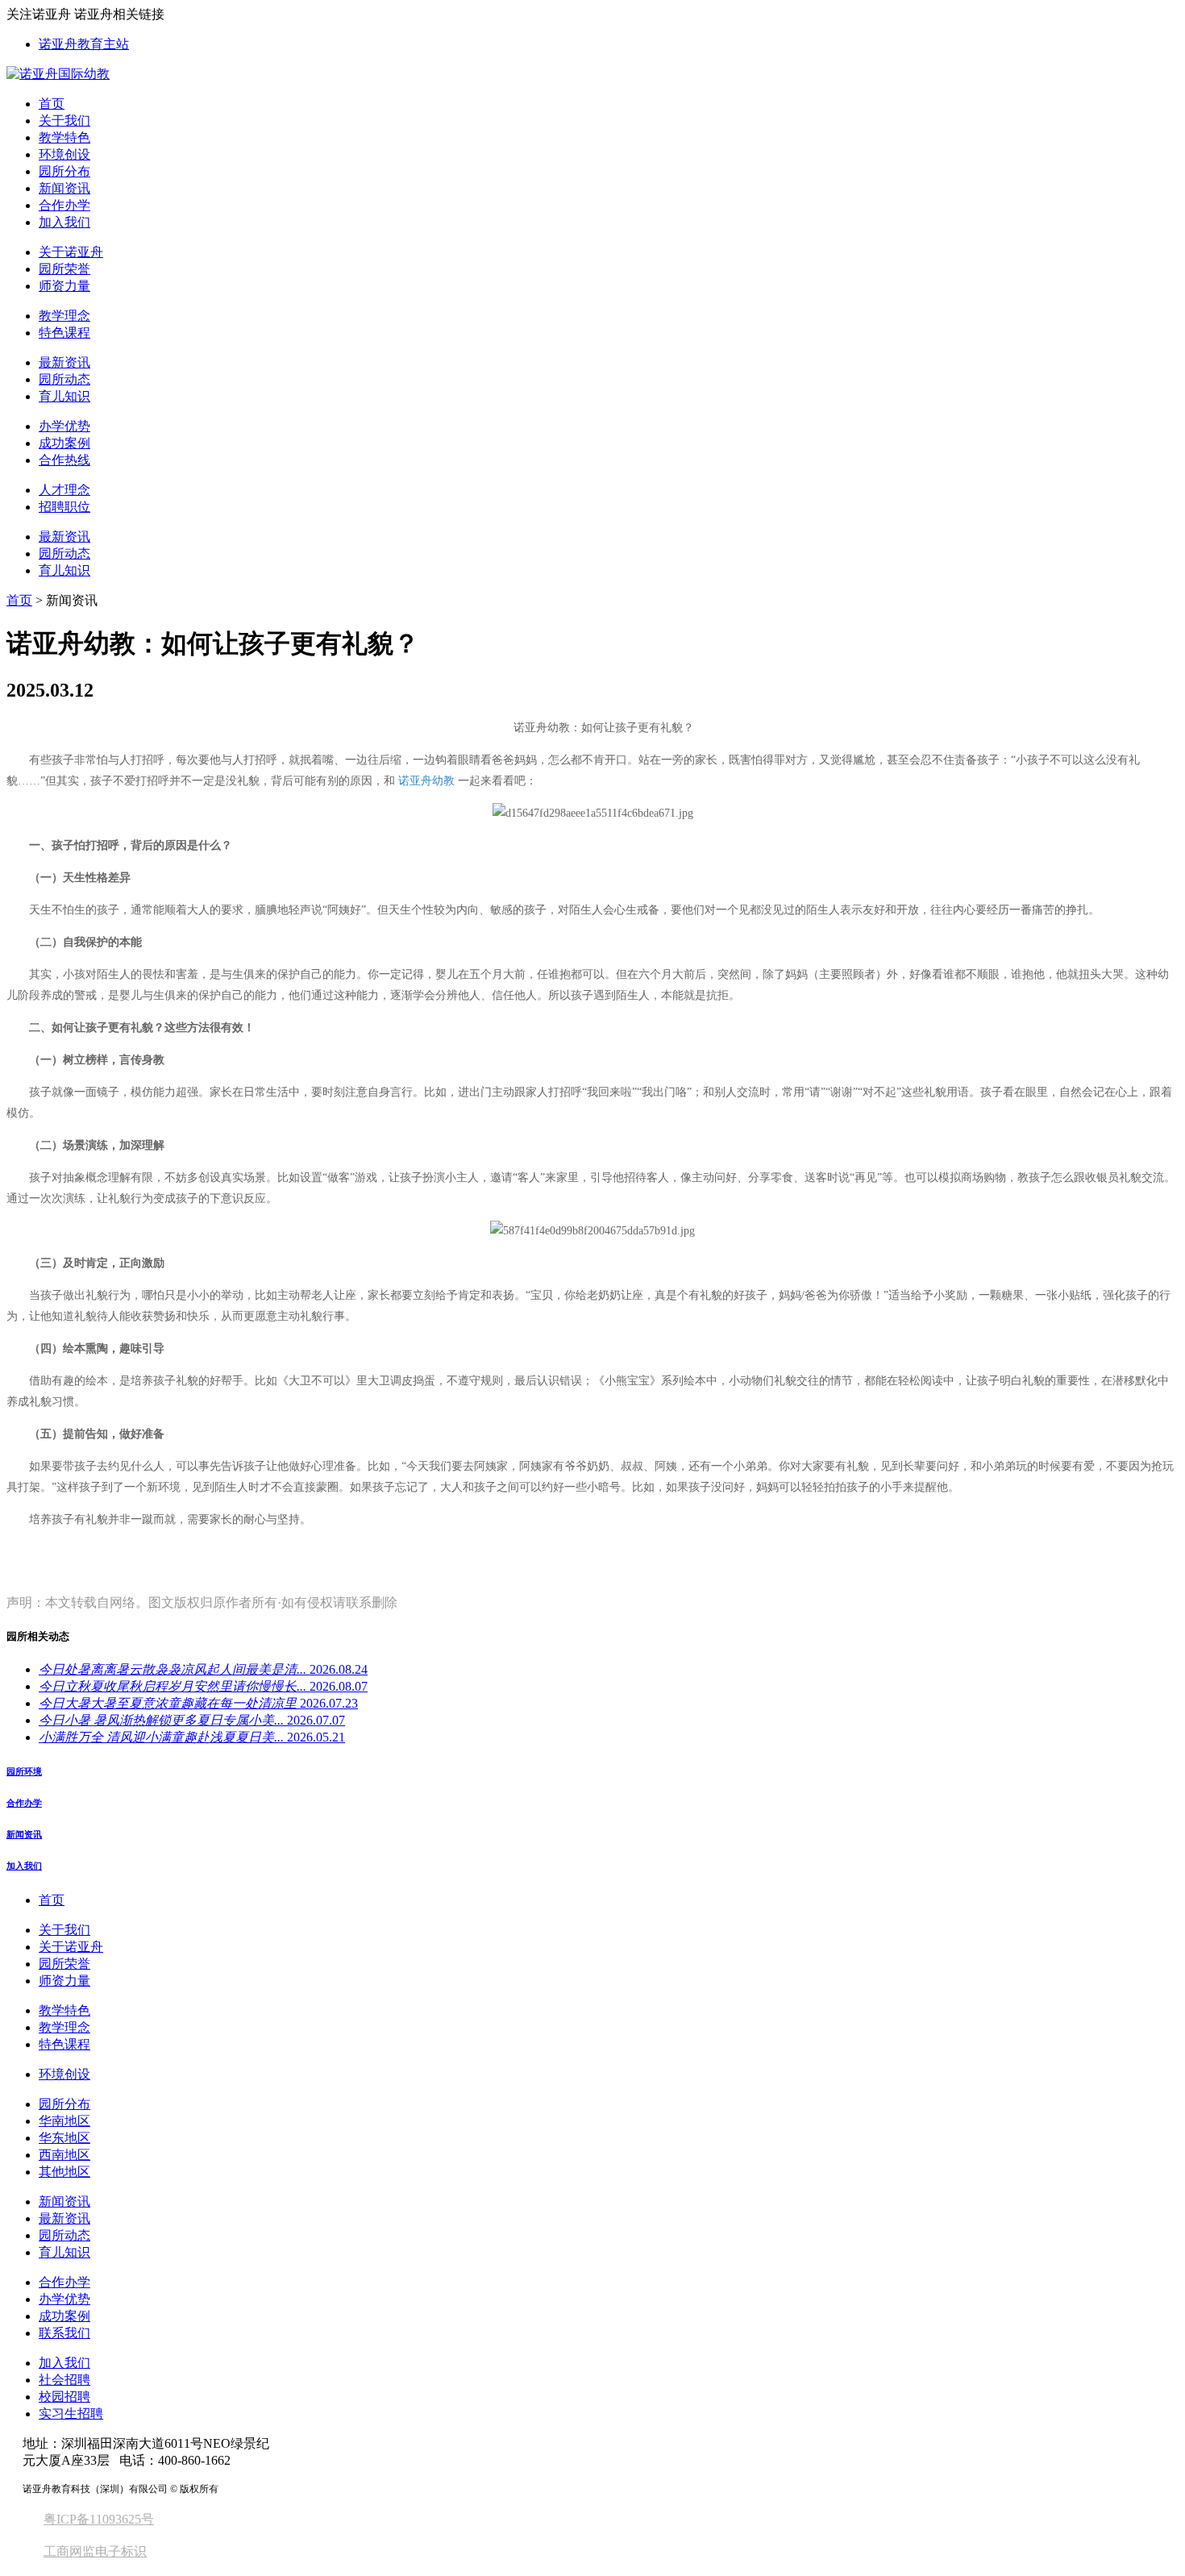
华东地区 (64, 2138)
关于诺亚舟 (71, 252)
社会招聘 (64, 2380)
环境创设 (64, 154)
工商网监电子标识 (95, 2551)
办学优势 (64, 426)
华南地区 (64, 2121)
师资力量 (64, 286)
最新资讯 (64, 362)
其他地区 (64, 2172)
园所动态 (64, 379)
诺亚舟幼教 (426, 781)
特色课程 (64, 333)
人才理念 (64, 490)
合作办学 (64, 205)
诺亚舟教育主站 (84, 44)
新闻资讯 (64, 188)
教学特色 (64, 137)
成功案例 (64, 443)
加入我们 (64, 222)
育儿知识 (64, 396)
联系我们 (64, 2333)
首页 (52, 104)
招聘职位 (64, 507)
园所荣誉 (64, 269)
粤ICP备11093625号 (99, 2519)
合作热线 (64, 460)
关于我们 (64, 121)
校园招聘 (64, 2397)
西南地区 (64, 2155)
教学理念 (64, 316)
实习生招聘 (71, 2414)
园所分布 (64, 171)
